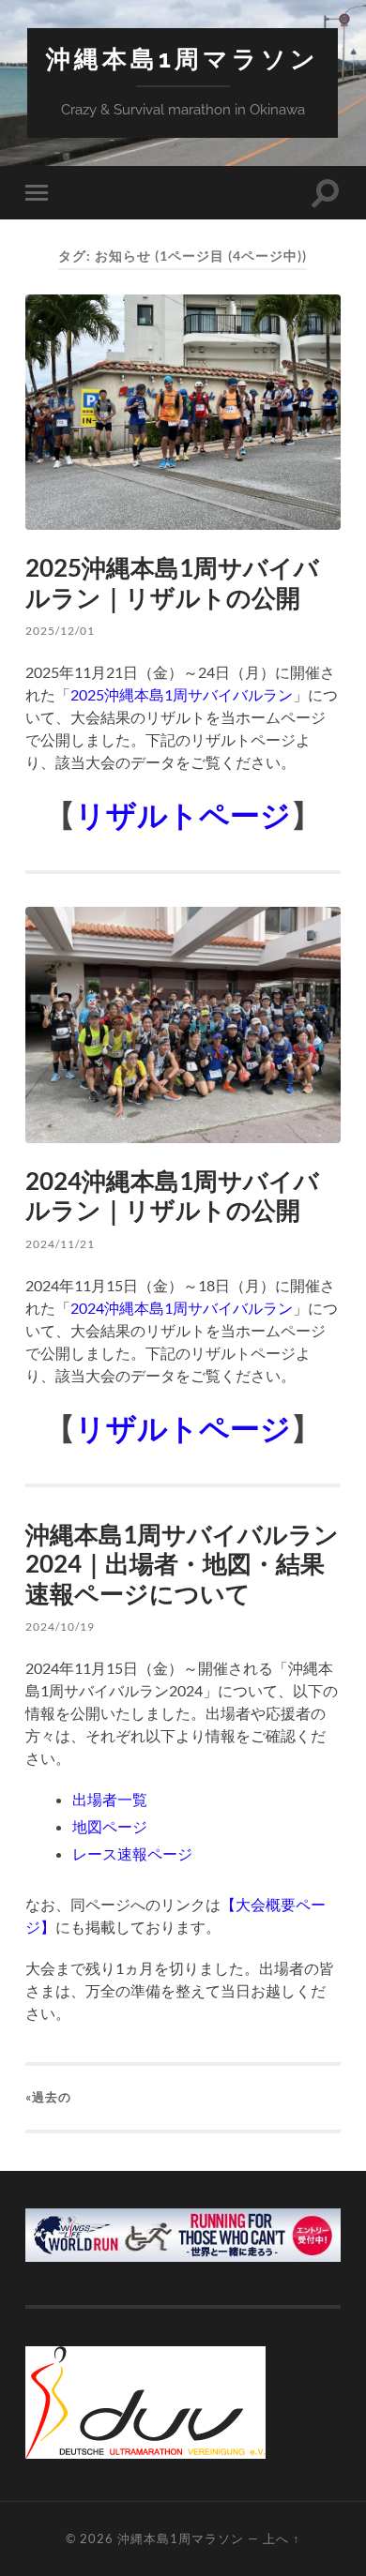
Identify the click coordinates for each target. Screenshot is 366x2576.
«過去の (48, 2097)
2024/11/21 (60, 1244)
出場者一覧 (110, 1799)
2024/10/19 (60, 1627)
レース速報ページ (132, 1853)
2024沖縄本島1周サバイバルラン (182, 1308)
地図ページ (110, 1826)
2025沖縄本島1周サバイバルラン (182, 694)
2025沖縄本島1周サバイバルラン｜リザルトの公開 (172, 582)
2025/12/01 (60, 631)
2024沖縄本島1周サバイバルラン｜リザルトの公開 (172, 1196)
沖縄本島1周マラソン (183, 59)
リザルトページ (183, 814)
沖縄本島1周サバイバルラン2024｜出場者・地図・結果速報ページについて (182, 1564)
